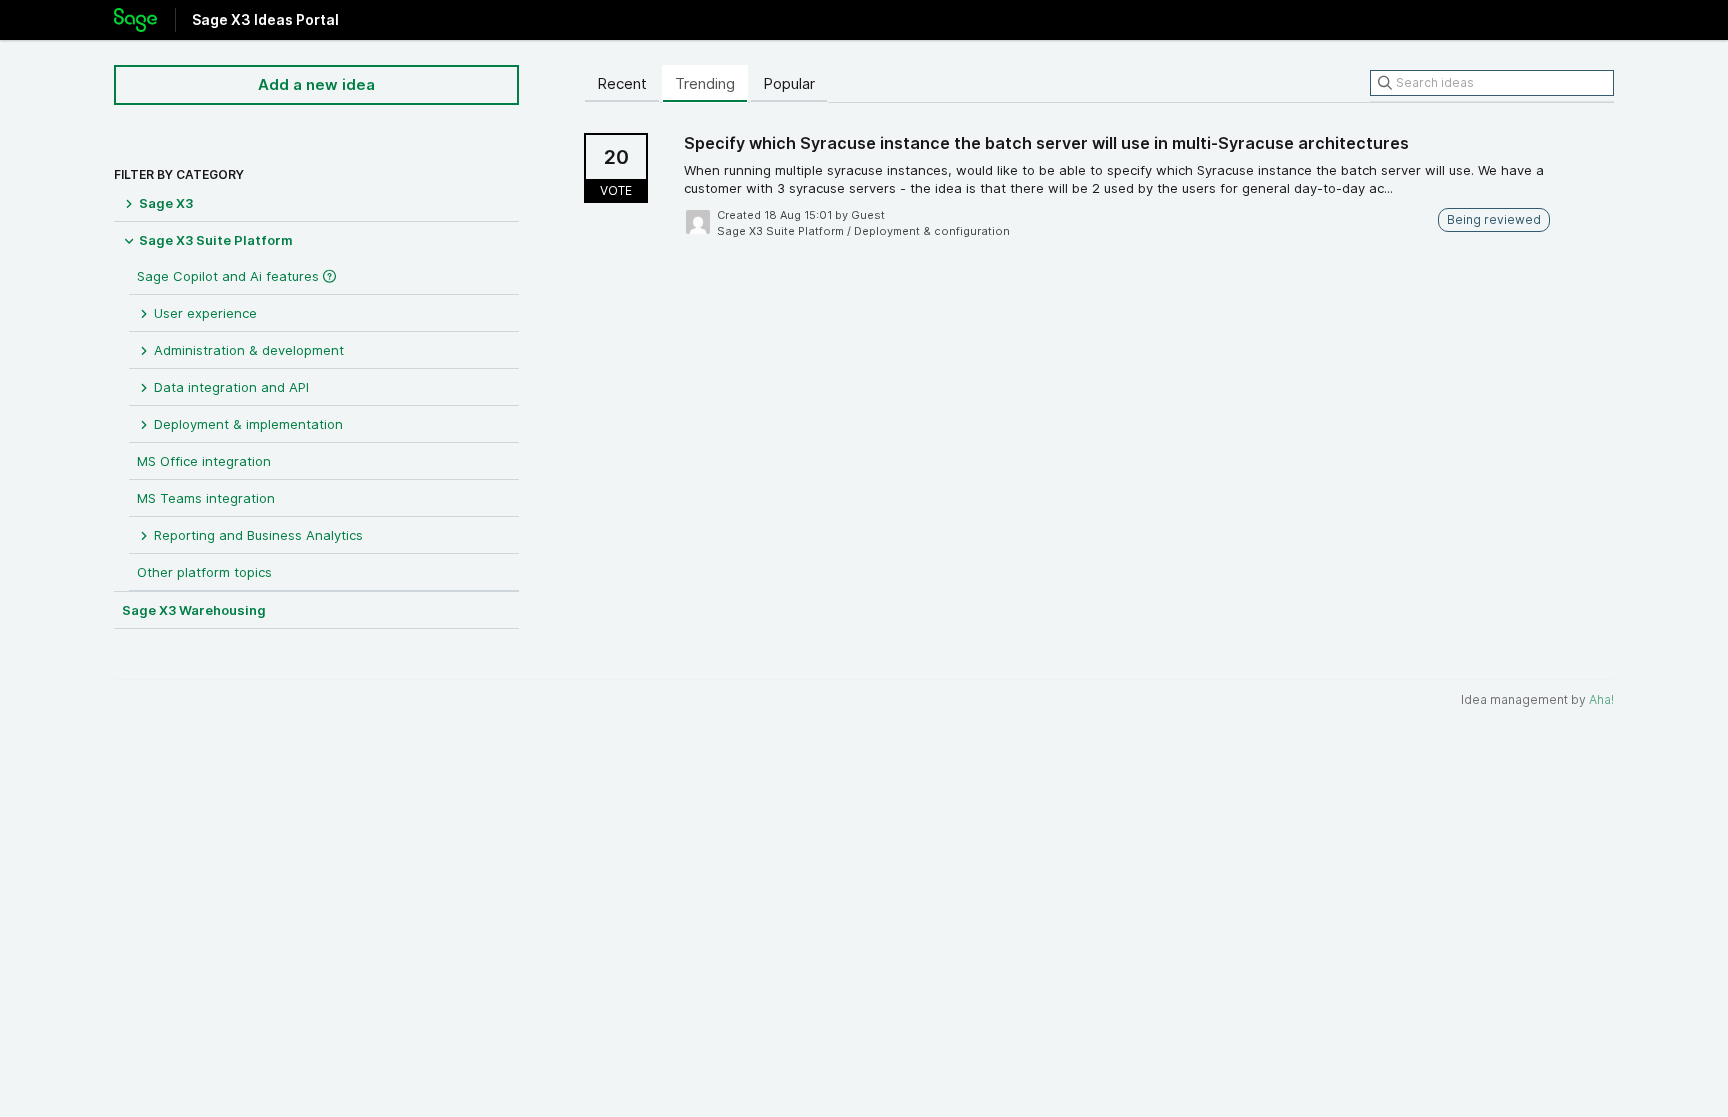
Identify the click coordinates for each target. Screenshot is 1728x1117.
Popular (789, 83)
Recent (622, 83)
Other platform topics (204, 572)
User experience (203, 313)
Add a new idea (316, 84)
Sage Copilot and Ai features (230, 276)
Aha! (1601, 699)
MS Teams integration (206, 498)
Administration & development (247, 350)
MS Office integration (204, 461)
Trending (705, 83)
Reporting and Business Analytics (256, 535)
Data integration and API (229, 387)
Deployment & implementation (246, 424)
